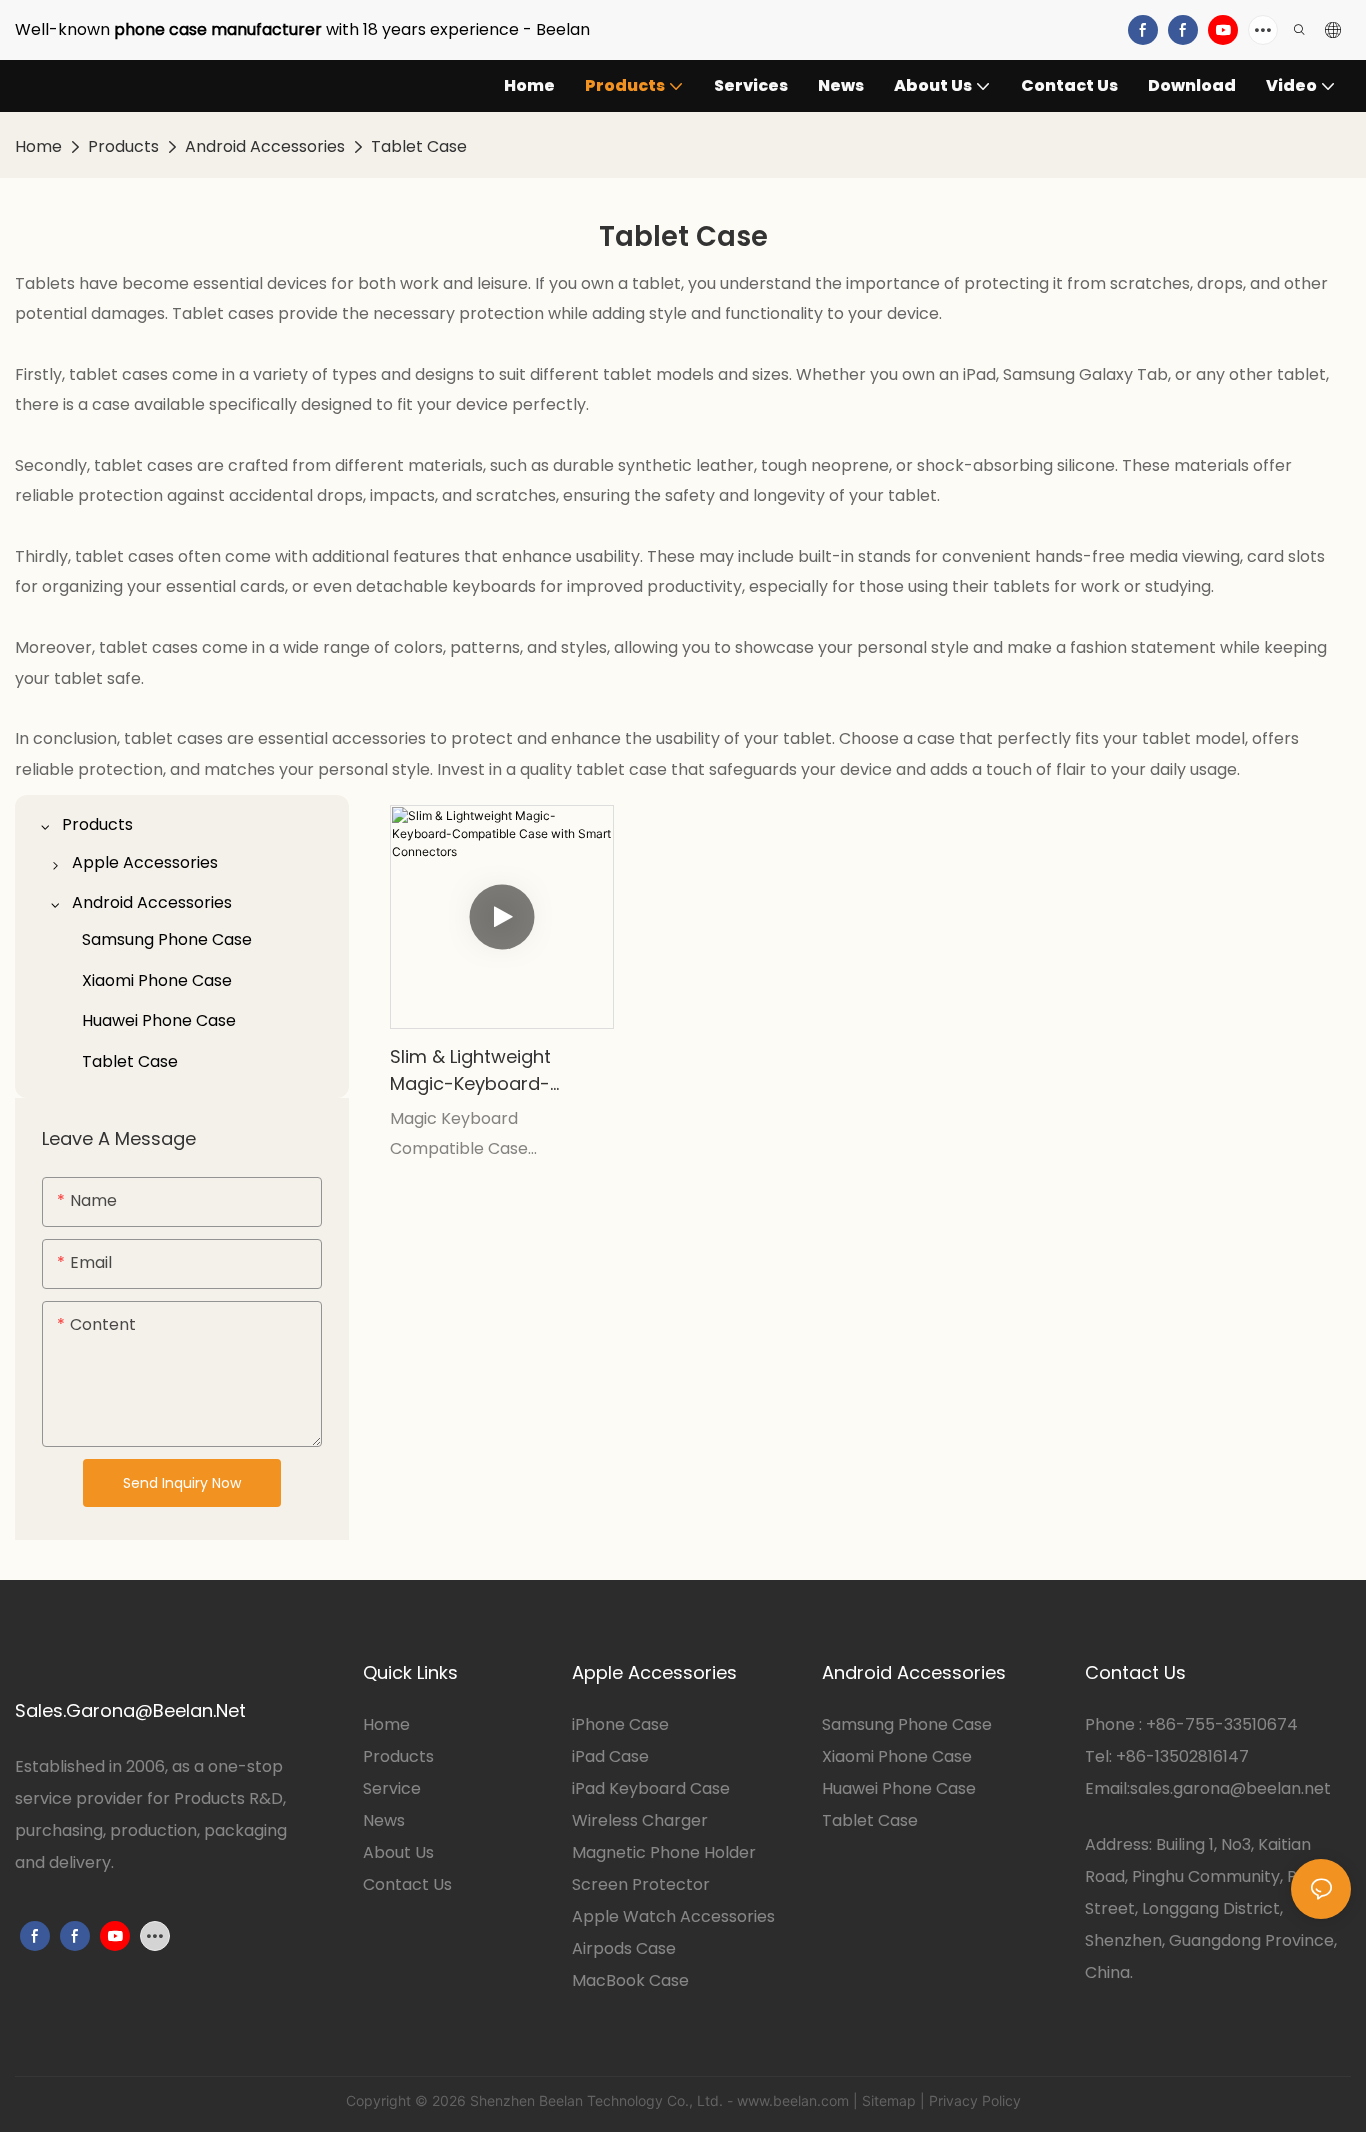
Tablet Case (419, 146)
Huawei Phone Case (899, 1788)
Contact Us (407, 1884)
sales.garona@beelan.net (1230, 1788)
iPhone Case (620, 1724)
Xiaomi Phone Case (897, 1756)
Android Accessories (265, 146)
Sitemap (889, 2100)
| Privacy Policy (970, 2100)
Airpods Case (624, 1948)
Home (38, 146)
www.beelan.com (793, 2100)
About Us (398, 1852)
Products (123, 146)
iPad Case (610, 1756)
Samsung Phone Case (907, 1724)
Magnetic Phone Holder (664, 1852)
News (384, 1820)
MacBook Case (630, 1980)
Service (392, 1788)
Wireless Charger (640, 1820)
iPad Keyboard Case (651, 1788)
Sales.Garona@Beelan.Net (130, 1710)
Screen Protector (641, 1884)
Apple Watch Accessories (673, 1916)
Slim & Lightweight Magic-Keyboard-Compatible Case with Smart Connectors (491, 1070)
